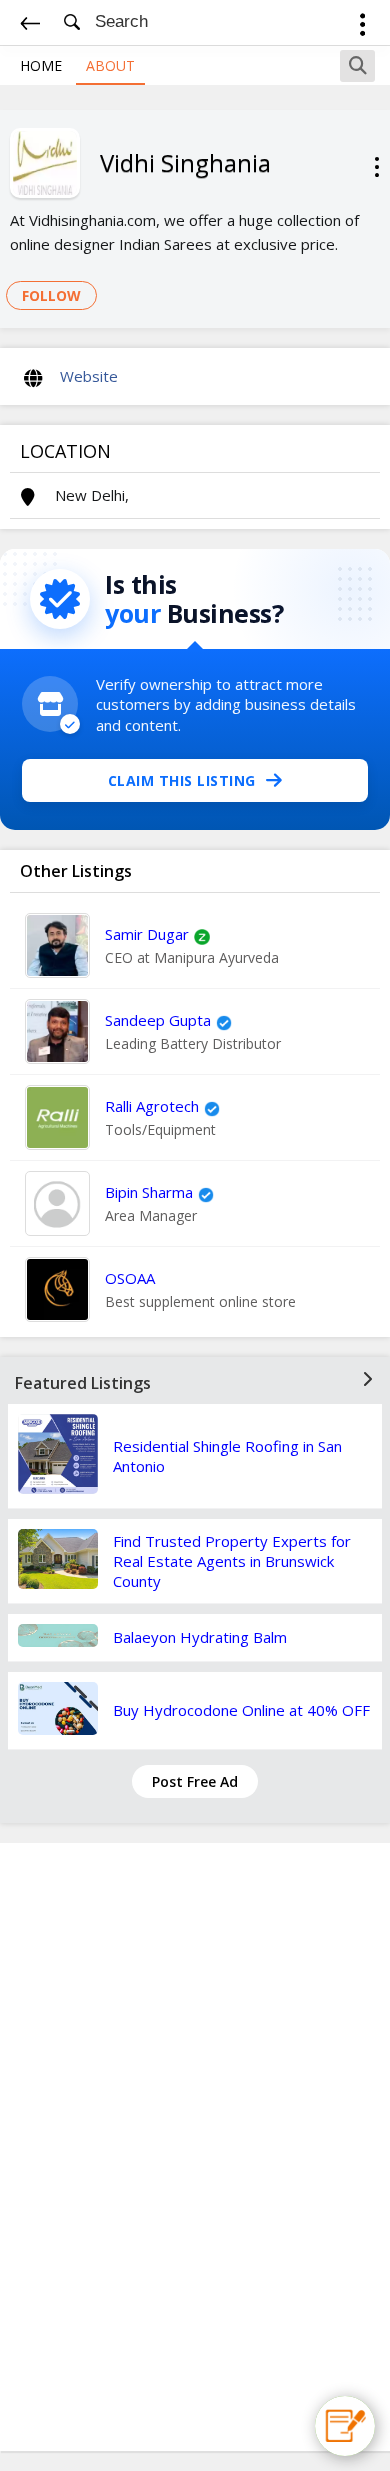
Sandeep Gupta (158, 1020)
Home (41, 65)
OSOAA (130, 1278)
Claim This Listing (182, 780)
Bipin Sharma (149, 1192)
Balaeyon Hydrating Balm (200, 1637)
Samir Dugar (147, 934)
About (110, 65)
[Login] (362, 27)
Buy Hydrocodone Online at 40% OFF (241, 1710)
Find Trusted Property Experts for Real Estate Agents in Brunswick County (232, 1561)
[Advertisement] (195, 2147)
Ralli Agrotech (152, 1106)
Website (89, 376)
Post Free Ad (195, 1781)
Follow (51, 295)
